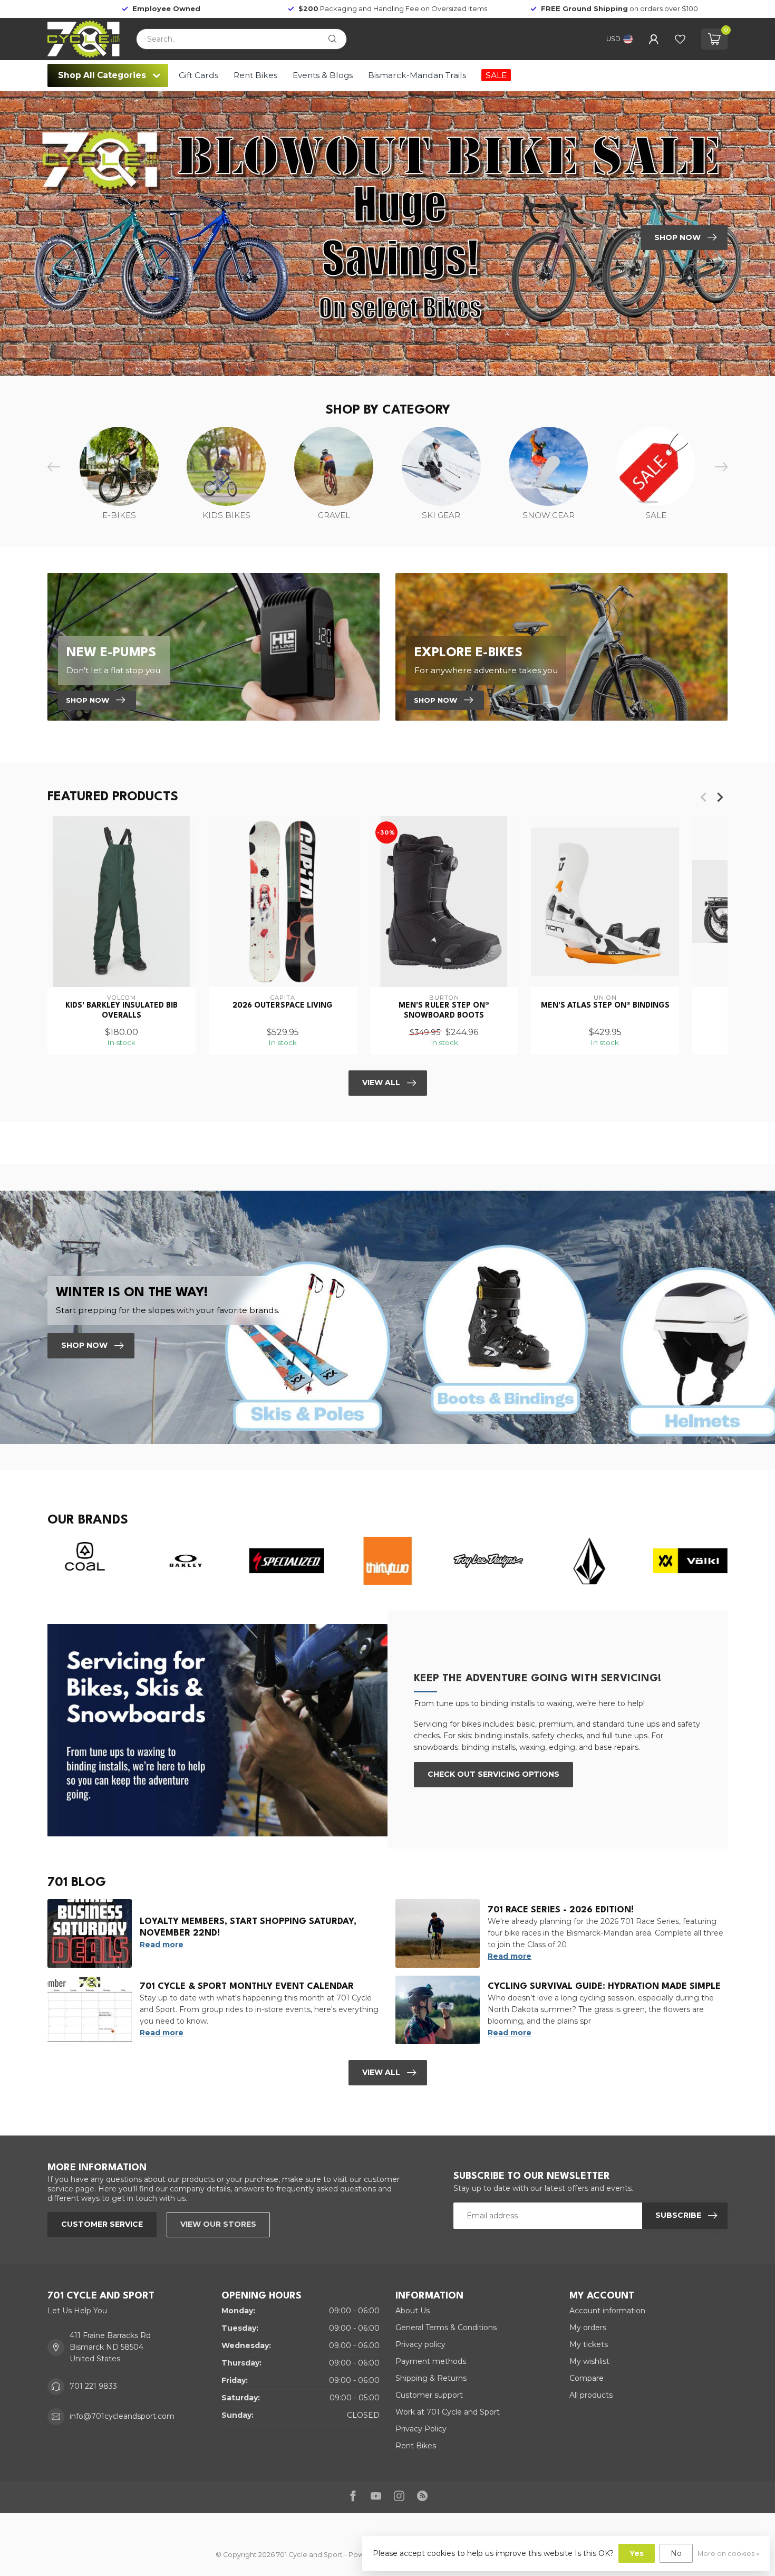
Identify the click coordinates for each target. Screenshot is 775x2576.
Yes (637, 2553)
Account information (607, 2311)
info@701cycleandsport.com (122, 2416)
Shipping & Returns (431, 2378)
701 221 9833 (93, 2386)
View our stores (218, 2224)
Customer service (102, 2224)
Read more (162, 1945)
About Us (413, 2311)
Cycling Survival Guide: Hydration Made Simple (604, 1986)
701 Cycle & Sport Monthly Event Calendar (247, 1986)
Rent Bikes (255, 75)
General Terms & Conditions (446, 2328)
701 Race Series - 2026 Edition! (561, 1910)
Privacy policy (420, 2344)
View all (381, 2072)
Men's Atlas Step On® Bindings (605, 1005)
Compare (587, 2378)
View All (381, 1083)
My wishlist (589, 2361)
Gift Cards (198, 75)
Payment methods (431, 2361)
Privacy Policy (421, 2429)
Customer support (429, 2395)
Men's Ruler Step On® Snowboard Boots (444, 1010)
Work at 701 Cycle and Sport (448, 2412)
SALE (496, 75)
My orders (588, 2328)
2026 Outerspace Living (283, 1005)
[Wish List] (680, 39)
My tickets (589, 2344)
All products (591, 2395)
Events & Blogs (323, 75)
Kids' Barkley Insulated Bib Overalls (122, 1010)
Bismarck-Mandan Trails (417, 75)
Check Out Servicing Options (493, 1774)
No (676, 2553)
